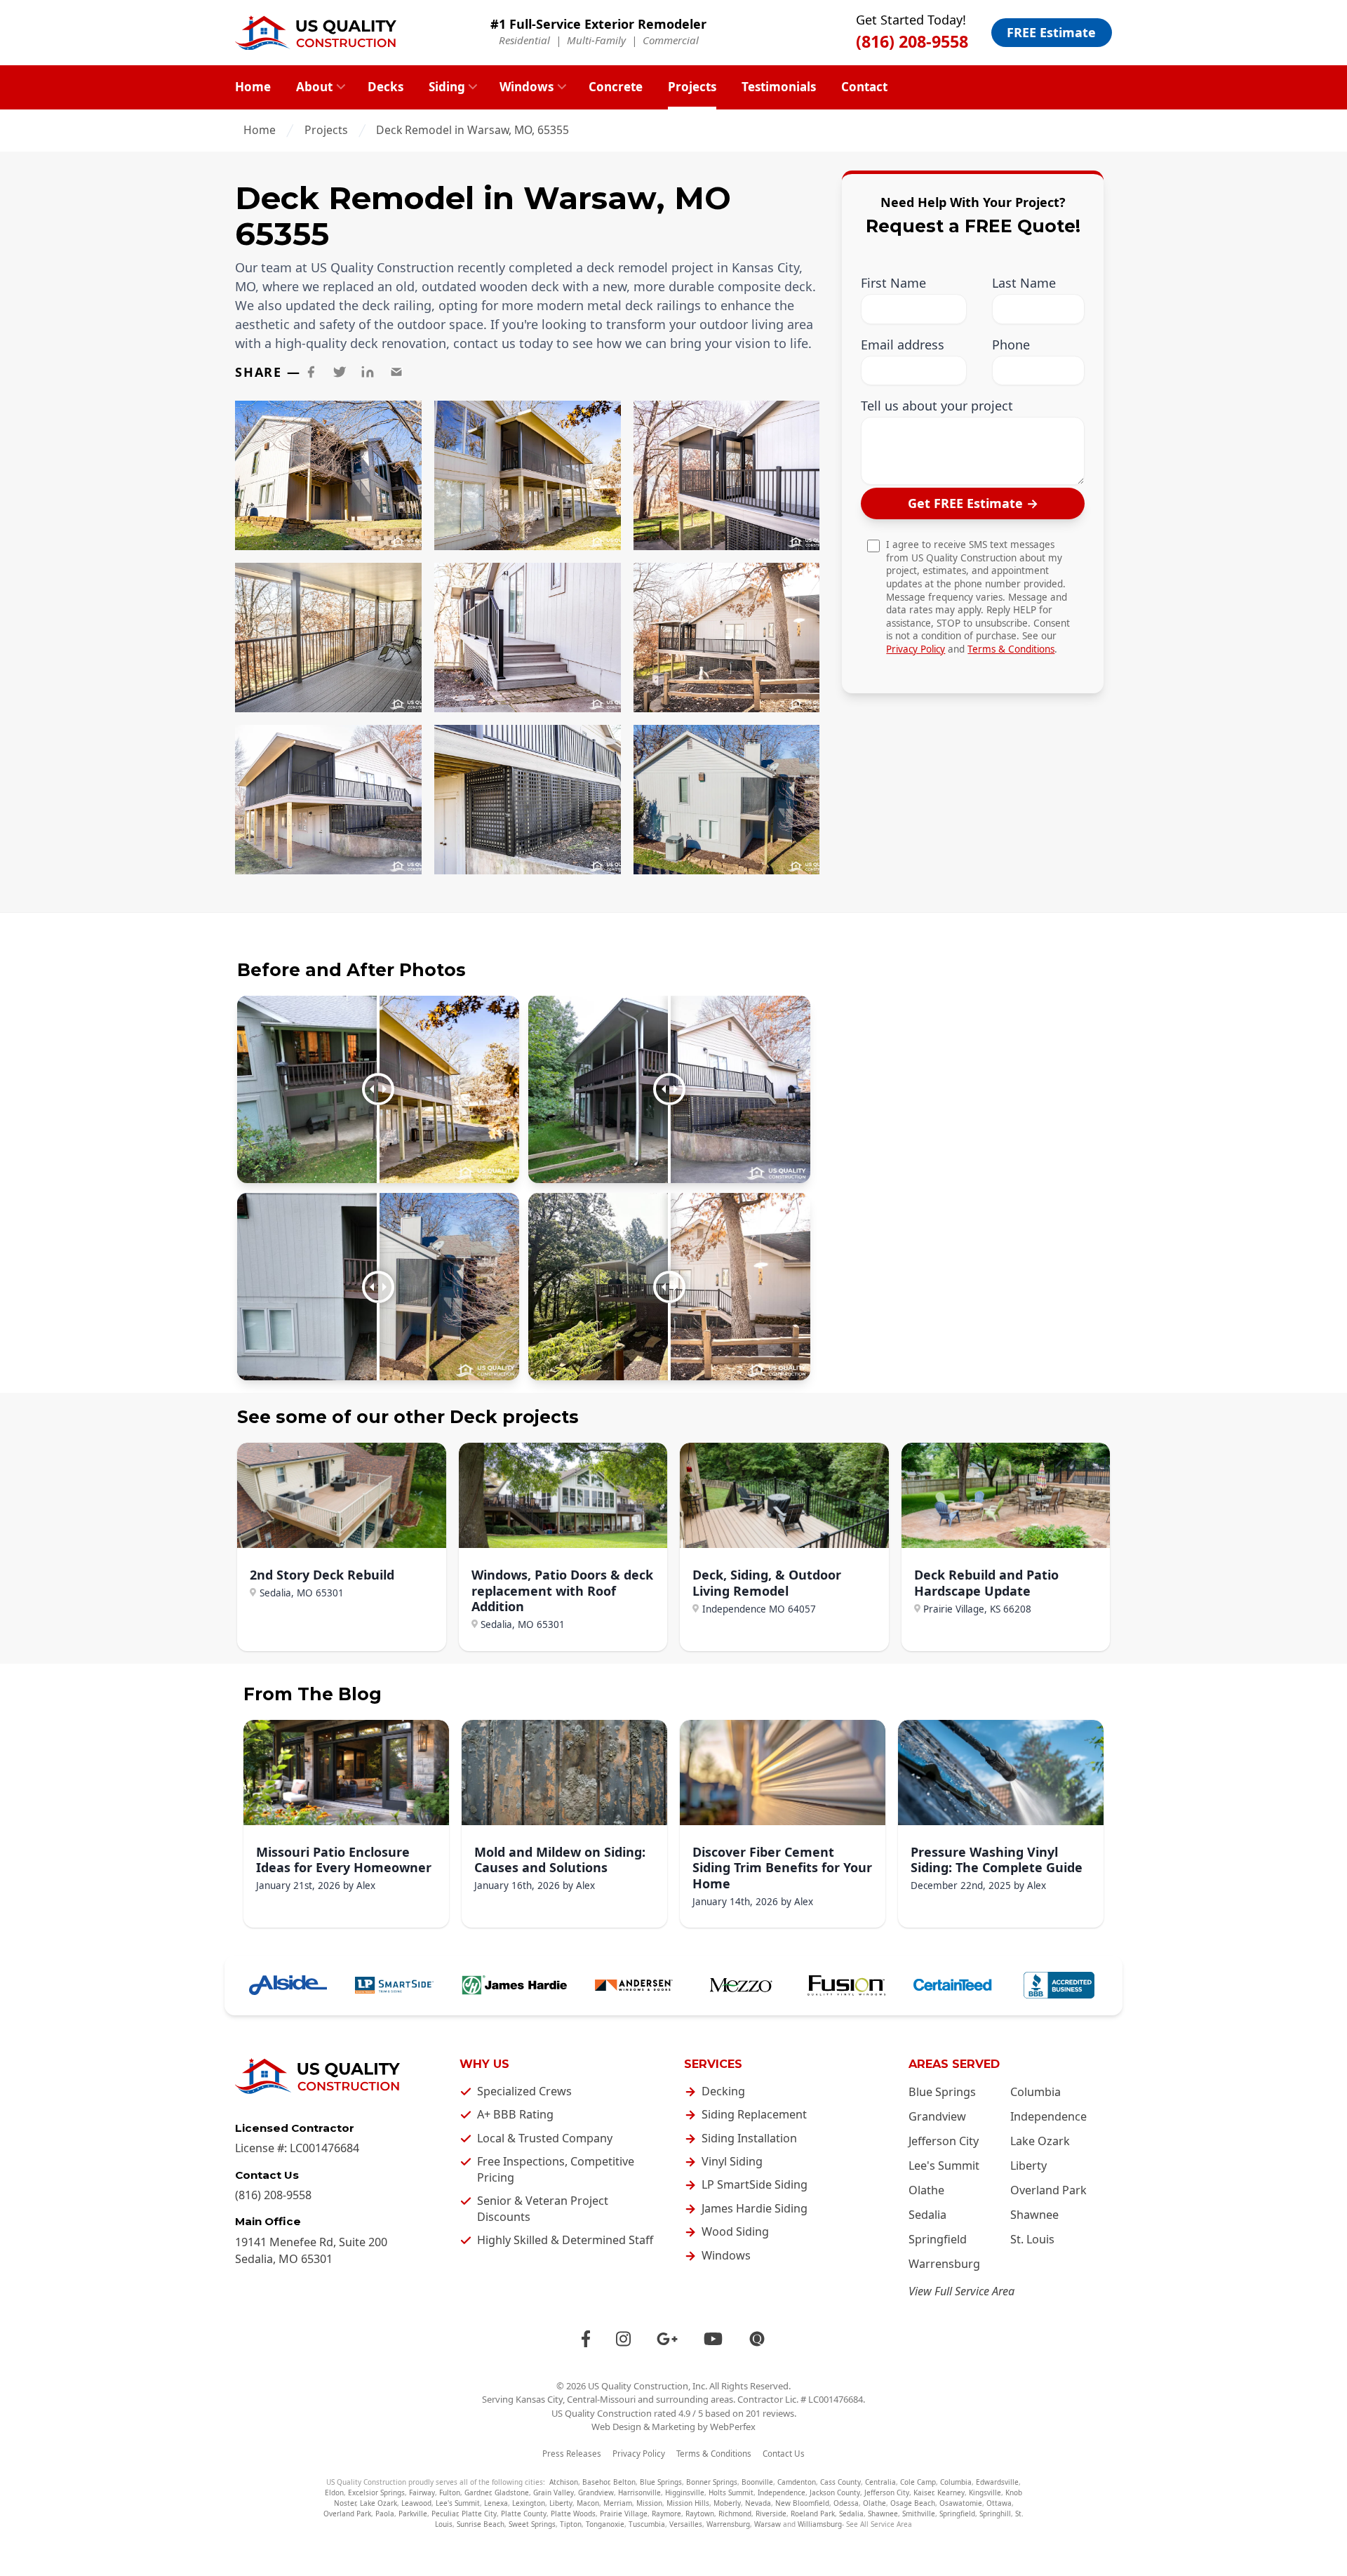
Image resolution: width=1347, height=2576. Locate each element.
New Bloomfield (802, 2503)
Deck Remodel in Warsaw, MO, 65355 (473, 130)
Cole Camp (918, 2482)
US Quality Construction (638, 2386)
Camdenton (797, 2482)
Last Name (1024, 284)
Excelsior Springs (376, 2492)
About (314, 87)
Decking (723, 2091)
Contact (864, 87)
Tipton (571, 2524)
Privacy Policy (916, 649)
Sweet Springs (532, 2524)
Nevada (758, 2503)
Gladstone (512, 2492)
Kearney (951, 2492)
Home (253, 87)
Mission (649, 2503)
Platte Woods (573, 2514)
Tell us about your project (937, 407)
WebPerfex (733, 2427)
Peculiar (444, 2514)
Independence (1048, 2116)
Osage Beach (913, 2503)
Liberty (1028, 2165)
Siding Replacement (754, 2114)
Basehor (596, 2482)
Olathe (926, 2190)
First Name (893, 284)
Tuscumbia (647, 2524)
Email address (903, 345)
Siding (447, 87)
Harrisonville (639, 2492)
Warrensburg (944, 2264)
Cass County (840, 2482)
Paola (385, 2514)
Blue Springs (942, 2092)
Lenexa (496, 2503)
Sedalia (927, 2215)
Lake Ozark (1040, 2141)
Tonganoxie (605, 2524)
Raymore (666, 2514)
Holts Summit (731, 2492)
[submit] (973, 504)
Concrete (616, 87)
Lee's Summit (944, 2165)
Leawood (416, 2503)
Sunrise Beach (481, 2524)
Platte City (479, 2514)
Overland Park (1048, 2190)
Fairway (422, 2492)
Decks (386, 87)
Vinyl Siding (732, 2161)
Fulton (450, 2492)
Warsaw (768, 2524)
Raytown (700, 2514)
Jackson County (835, 2492)
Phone (1011, 345)
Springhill (995, 2514)
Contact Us (784, 2454)
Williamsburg (820, 2524)
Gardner (477, 2492)
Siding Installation (749, 2138)
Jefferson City (944, 2141)
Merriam (618, 2503)
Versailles (686, 2524)
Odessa (846, 2503)
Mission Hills (688, 2503)
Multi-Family (596, 40)
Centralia (880, 2482)
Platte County (524, 2514)
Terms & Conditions (1011, 649)
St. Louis (1032, 2239)
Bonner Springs (712, 2482)
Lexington (529, 2503)
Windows (527, 87)
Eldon (334, 2492)
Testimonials (779, 87)
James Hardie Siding (755, 2208)
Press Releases (572, 2454)
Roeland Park (813, 2514)
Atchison (564, 2482)
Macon (588, 2503)
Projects (692, 87)
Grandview (937, 2116)
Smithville (919, 2514)
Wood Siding (735, 2231)
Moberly (727, 2503)
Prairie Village (624, 2514)
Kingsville (985, 2492)
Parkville (413, 2514)
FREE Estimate (1051, 32)
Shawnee (1034, 2215)
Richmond (735, 2514)
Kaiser (923, 2492)
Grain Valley (554, 2492)
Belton (624, 2482)
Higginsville (685, 2492)
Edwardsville (997, 2482)
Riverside (771, 2514)
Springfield (938, 2239)
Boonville (757, 2482)
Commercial (671, 40)
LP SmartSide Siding (755, 2184)
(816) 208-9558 (912, 41)
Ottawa (999, 2503)
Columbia (1036, 2092)
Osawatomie (961, 2503)
